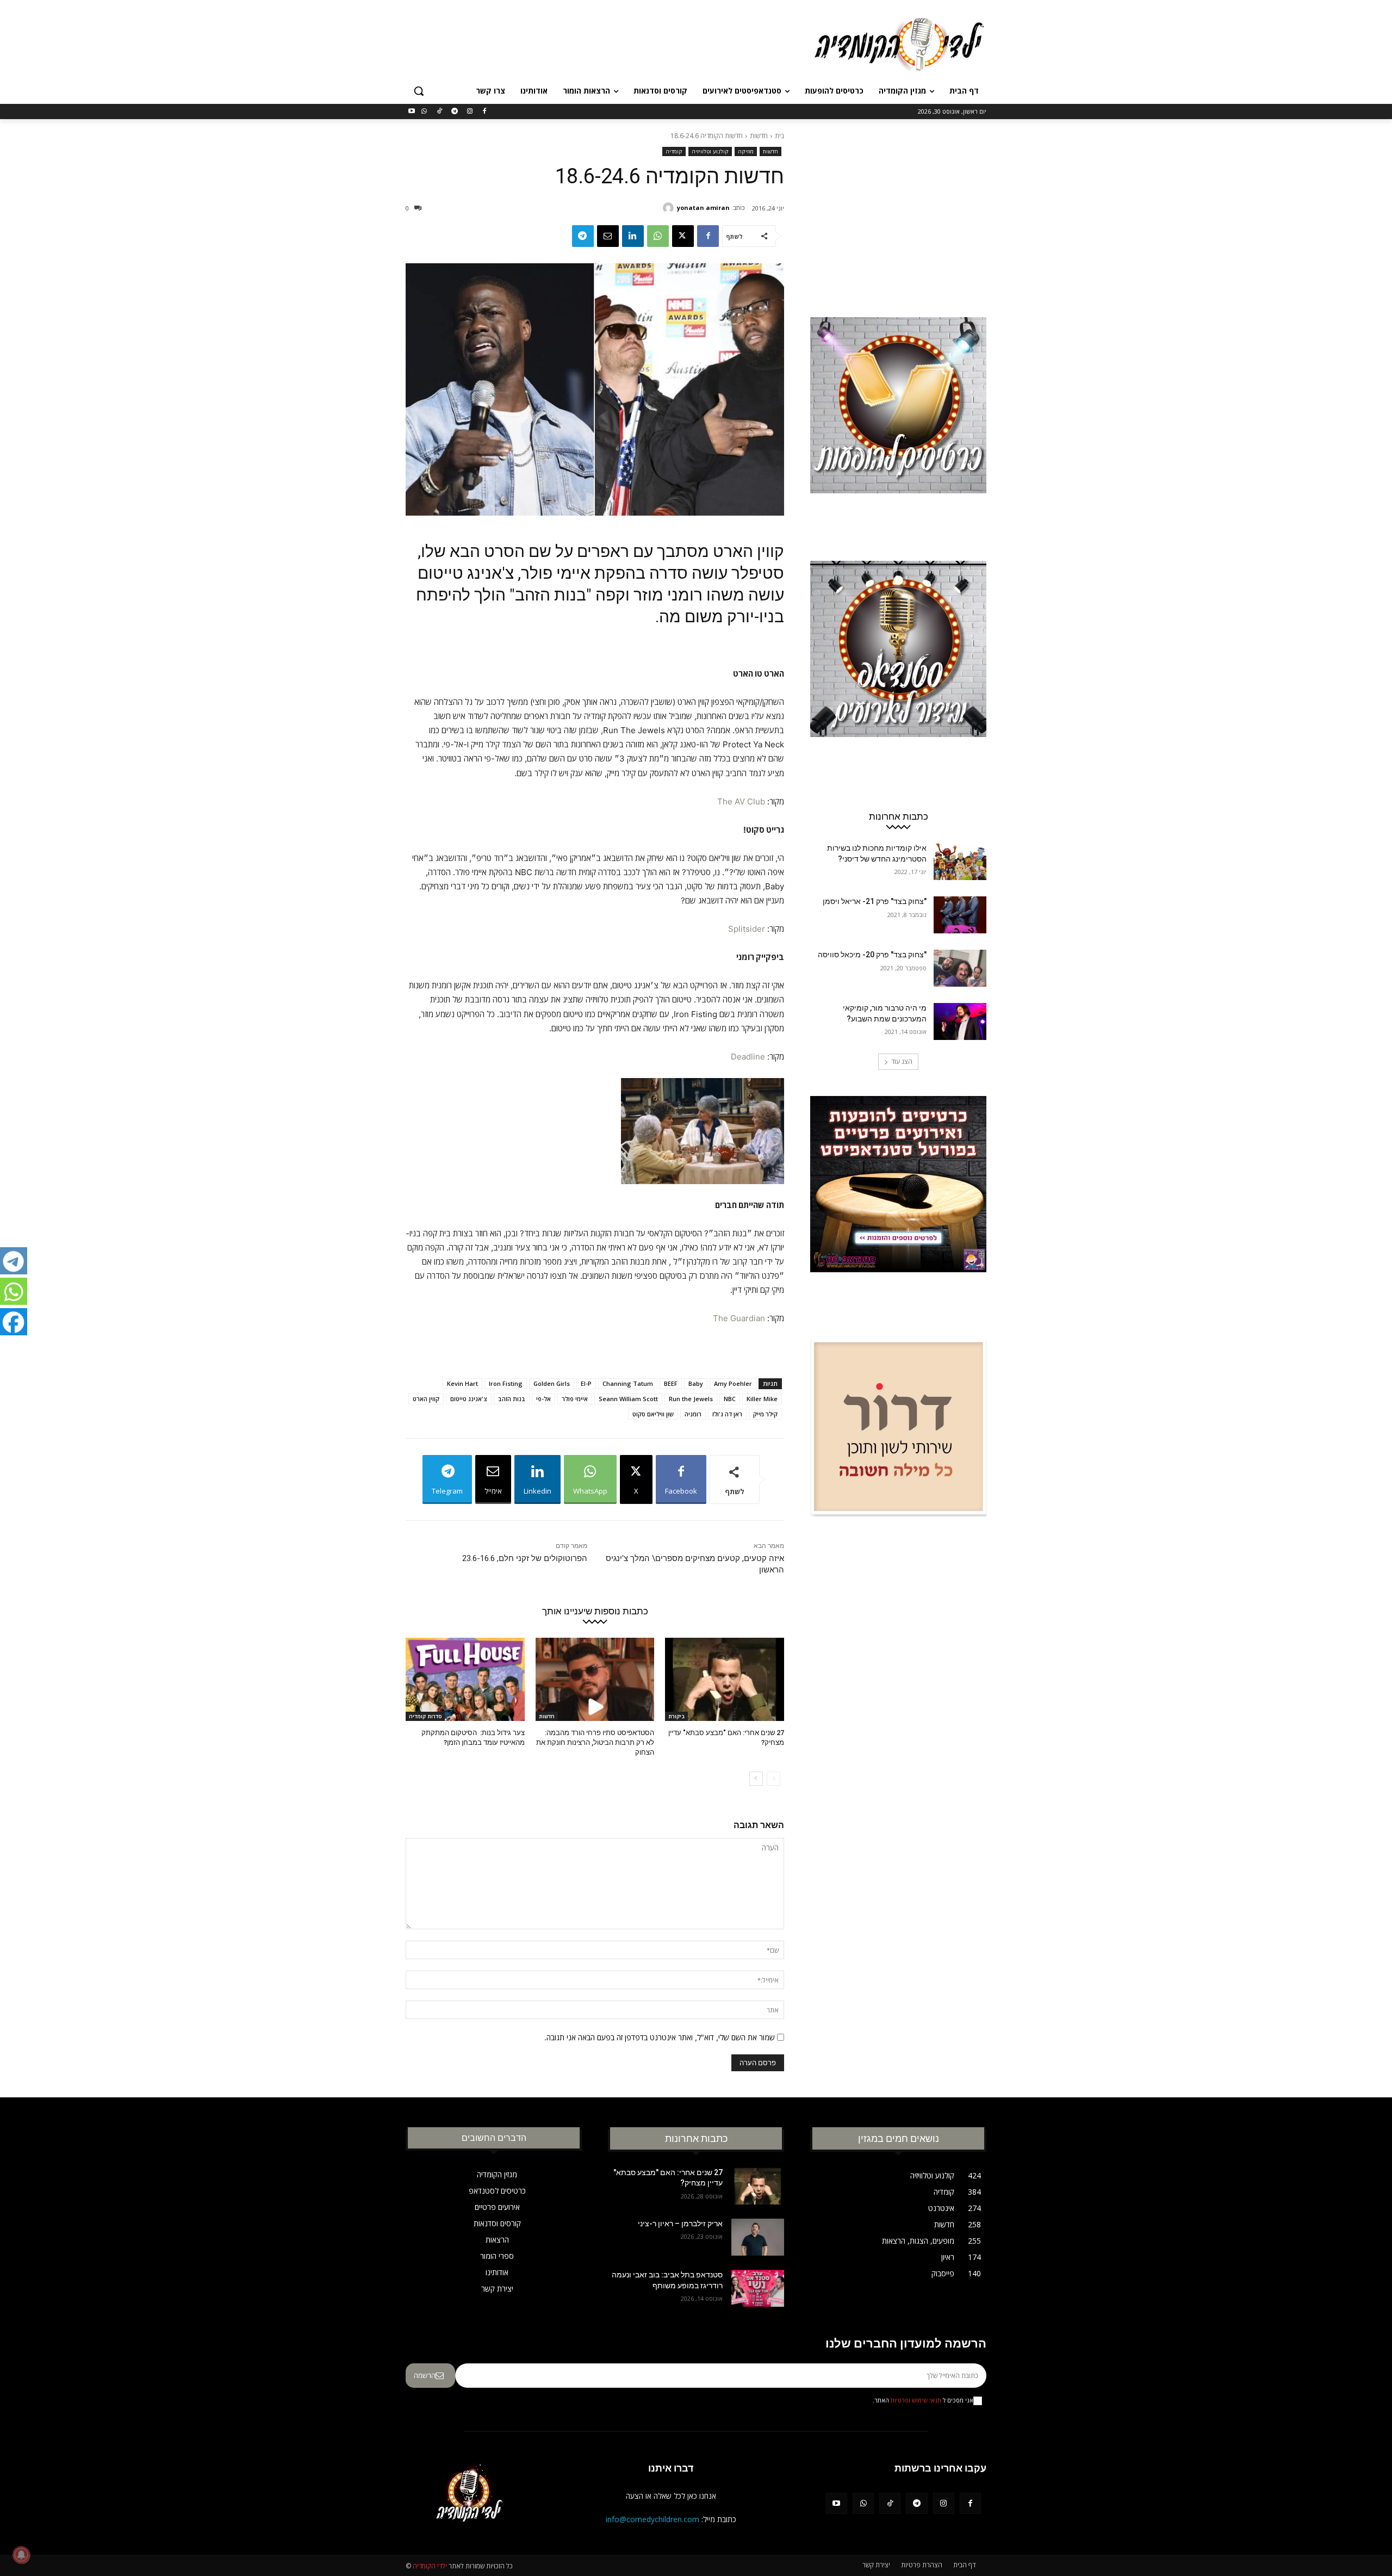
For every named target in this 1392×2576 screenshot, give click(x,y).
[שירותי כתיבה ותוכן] (898, 1448)
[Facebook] (485, 112)
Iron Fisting (506, 1383)
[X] (683, 236)
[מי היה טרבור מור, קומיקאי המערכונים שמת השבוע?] (960, 1021)
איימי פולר (575, 1399)
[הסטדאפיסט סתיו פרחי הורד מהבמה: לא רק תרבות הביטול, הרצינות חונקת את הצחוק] (595, 1679)
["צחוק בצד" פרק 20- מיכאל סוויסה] (960, 968)
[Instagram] (470, 112)
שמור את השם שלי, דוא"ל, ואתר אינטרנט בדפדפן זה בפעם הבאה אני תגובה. (660, 2037)
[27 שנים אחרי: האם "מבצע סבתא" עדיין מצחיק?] (725, 1679)
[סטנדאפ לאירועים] (898, 670)
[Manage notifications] (21, 2555)
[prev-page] (773, 1779)
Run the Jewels (691, 1399)
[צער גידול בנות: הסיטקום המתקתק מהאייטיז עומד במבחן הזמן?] (465, 1679)
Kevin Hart (462, 1383)
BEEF (671, 1383)
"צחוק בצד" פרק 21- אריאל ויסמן (875, 901)
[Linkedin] (633, 236)
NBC (730, 1399)
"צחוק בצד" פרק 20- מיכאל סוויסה (872, 955)
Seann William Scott (628, 1399)
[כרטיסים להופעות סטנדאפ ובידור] (898, 426)
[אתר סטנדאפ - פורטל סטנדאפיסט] (898, 1205)
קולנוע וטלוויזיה (710, 151)
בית (779, 136)
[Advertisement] (614, 43)
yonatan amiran (703, 208)
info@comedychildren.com (652, 2519)
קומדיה (674, 151)
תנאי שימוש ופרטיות (916, 2400)
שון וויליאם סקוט (653, 1414)
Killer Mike (762, 1399)
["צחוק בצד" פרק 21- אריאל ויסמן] (960, 915)
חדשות (759, 136)
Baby (696, 1383)
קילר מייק (765, 1414)
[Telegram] (454, 112)
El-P (586, 1383)
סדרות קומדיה (425, 1716)
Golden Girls (552, 1383)
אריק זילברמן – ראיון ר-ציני (680, 2224)
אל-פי (543, 1399)
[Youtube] (412, 112)
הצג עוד (902, 1061)
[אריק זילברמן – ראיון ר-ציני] (758, 2237)
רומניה (693, 1414)
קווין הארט (426, 1399)
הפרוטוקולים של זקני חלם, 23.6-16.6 (525, 1558)
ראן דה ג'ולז (727, 1414)
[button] (419, 91)
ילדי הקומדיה (430, 2566)
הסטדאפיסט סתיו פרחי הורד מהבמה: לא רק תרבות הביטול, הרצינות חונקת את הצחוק (595, 1742)
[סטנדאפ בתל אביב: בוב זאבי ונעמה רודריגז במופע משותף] (758, 2288)
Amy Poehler (733, 1383)
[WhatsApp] (424, 112)
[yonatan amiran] (670, 208)
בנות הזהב (512, 1399)
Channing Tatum (628, 1383)
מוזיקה (746, 151)
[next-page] (756, 1779)
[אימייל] (608, 236)
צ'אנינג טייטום (469, 1399)
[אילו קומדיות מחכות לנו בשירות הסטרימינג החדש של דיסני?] (960, 862)
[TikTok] (440, 112)
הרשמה (425, 2375)
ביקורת (676, 1716)
